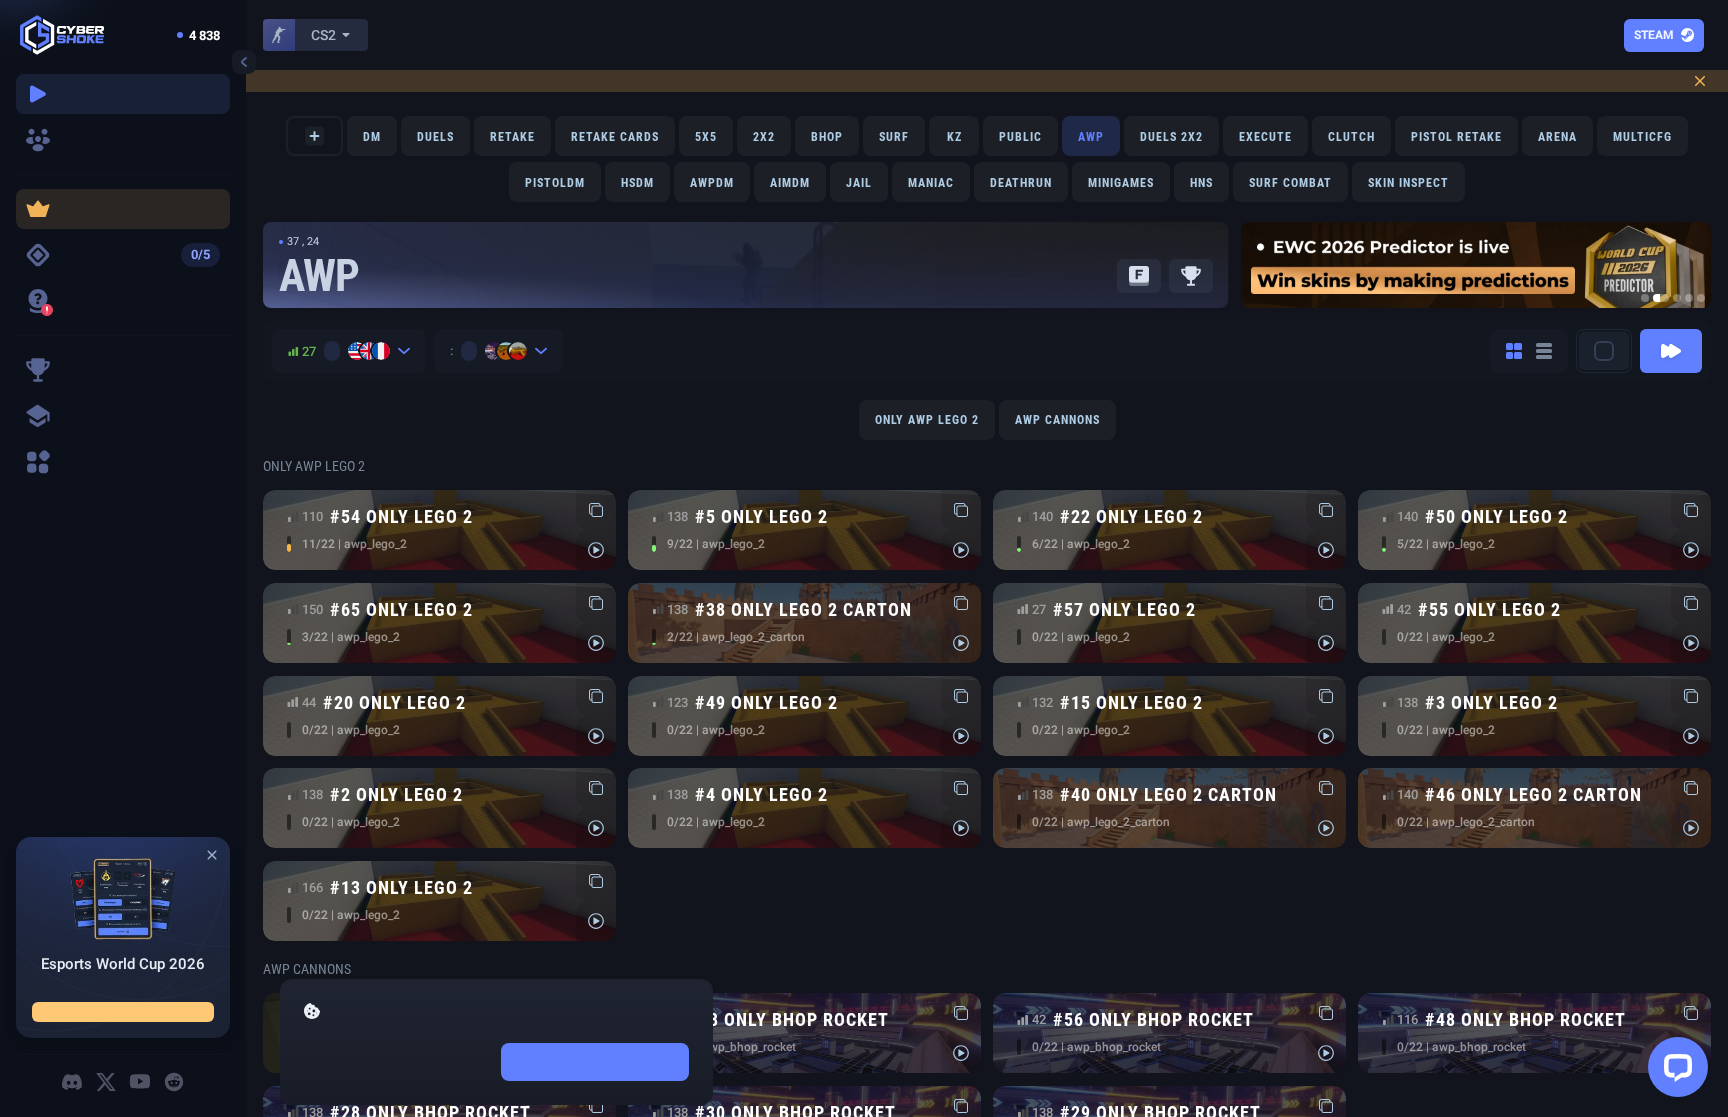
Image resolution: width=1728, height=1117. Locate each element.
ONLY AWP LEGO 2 (927, 420)
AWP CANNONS (1057, 420)
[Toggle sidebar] (244, 62)
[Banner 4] (1689, 298)
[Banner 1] (1645, 298)
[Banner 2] (1661, 298)
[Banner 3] (1677, 298)
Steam (1654, 35)
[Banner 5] (1701, 298)
